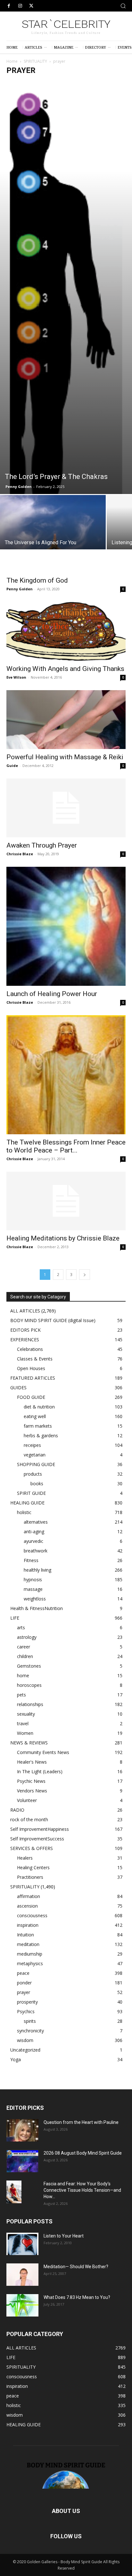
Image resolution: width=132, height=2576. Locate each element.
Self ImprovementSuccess (37, 1839)
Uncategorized (25, 2050)
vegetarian (35, 1455)
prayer (24, 1992)
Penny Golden (19, 486)
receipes (32, 1445)
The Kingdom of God (37, 580)
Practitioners (30, 1877)
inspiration (28, 1925)
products (33, 1474)
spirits (30, 2021)
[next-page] (85, 1275)
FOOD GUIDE (31, 1397)
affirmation (29, 1896)
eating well (35, 1416)
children (25, 1656)
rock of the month (29, 1819)
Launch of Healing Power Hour (52, 994)
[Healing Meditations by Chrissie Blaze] (66, 1201)
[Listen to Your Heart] (22, 2244)
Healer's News (32, 1762)
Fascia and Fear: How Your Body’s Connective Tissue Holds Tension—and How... (82, 2190)
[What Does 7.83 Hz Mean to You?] (22, 2305)
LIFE (15, 1618)
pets (21, 1695)
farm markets (38, 1426)
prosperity (27, 2002)
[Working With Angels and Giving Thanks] (66, 631)
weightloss (35, 1599)
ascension (27, 1906)
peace (23, 1973)
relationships (30, 1704)
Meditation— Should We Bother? (76, 2267)
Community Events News (43, 1752)
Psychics (26, 2011)
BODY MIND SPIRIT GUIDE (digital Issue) (53, 1320)
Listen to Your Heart (64, 2236)
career (24, 1647)
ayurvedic (33, 1541)
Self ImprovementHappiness (40, 1829)
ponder (24, 1983)
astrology (27, 1637)
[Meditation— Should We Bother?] (22, 2275)
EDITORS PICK (25, 1330)
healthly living (37, 1570)
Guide (12, 766)
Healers (25, 1858)
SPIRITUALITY (35, 61)
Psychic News (31, 1781)
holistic (24, 1512)
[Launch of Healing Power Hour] (66, 926)
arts (21, 1627)
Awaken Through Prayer (42, 845)
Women (25, 1733)
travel (23, 1723)
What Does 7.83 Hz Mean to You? (77, 2297)
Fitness (31, 1560)
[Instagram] (20, 6)
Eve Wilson (16, 677)
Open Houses (31, 1368)
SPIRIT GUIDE (31, 1493)
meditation (28, 1944)
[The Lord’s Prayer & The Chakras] (66, 287)
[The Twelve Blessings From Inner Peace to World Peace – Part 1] (66, 1075)
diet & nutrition (39, 1407)
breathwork (36, 1551)
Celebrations (30, 1349)
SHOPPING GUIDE (36, 1464)
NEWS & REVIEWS (29, 1743)
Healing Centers (33, 1867)
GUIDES (18, 1388)
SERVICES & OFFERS (32, 1848)
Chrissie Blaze (20, 854)
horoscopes (29, 1685)
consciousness (32, 1915)
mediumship (30, 1954)
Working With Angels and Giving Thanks (65, 669)
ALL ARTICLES (25, 1311)
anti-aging (34, 1531)
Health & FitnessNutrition (37, 1608)
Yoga (16, 2059)
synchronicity (30, 2031)
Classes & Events (35, 1359)
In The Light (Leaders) (40, 1771)
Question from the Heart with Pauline (81, 2122)
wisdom (25, 2040)
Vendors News (32, 1791)
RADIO (17, 1810)
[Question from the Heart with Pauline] (22, 2130)
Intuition (25, 1935)
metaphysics (30, 1963)
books (37, 1483)
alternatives (36, 1522)
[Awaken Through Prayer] (66, 808)
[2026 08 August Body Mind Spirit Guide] (22, 2161)
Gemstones (29, 1666)
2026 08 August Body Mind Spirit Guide (83, 2153)
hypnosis (33, 1579)
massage (33, 1589)
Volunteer (27, 1800)
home (23, 1675)
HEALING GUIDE (27, 1503)
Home (12, 61)
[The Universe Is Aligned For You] (53, 534)
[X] (31, 6)
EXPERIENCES (25, 1340)
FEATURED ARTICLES (33, 1378)
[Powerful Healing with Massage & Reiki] (66, 720)
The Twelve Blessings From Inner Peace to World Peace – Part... (66, 1146)
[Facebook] (9, 6)
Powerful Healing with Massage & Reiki (65, 757)
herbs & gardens (41, 1436)
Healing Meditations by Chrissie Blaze (63, 1238)
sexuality (26, 1714)
